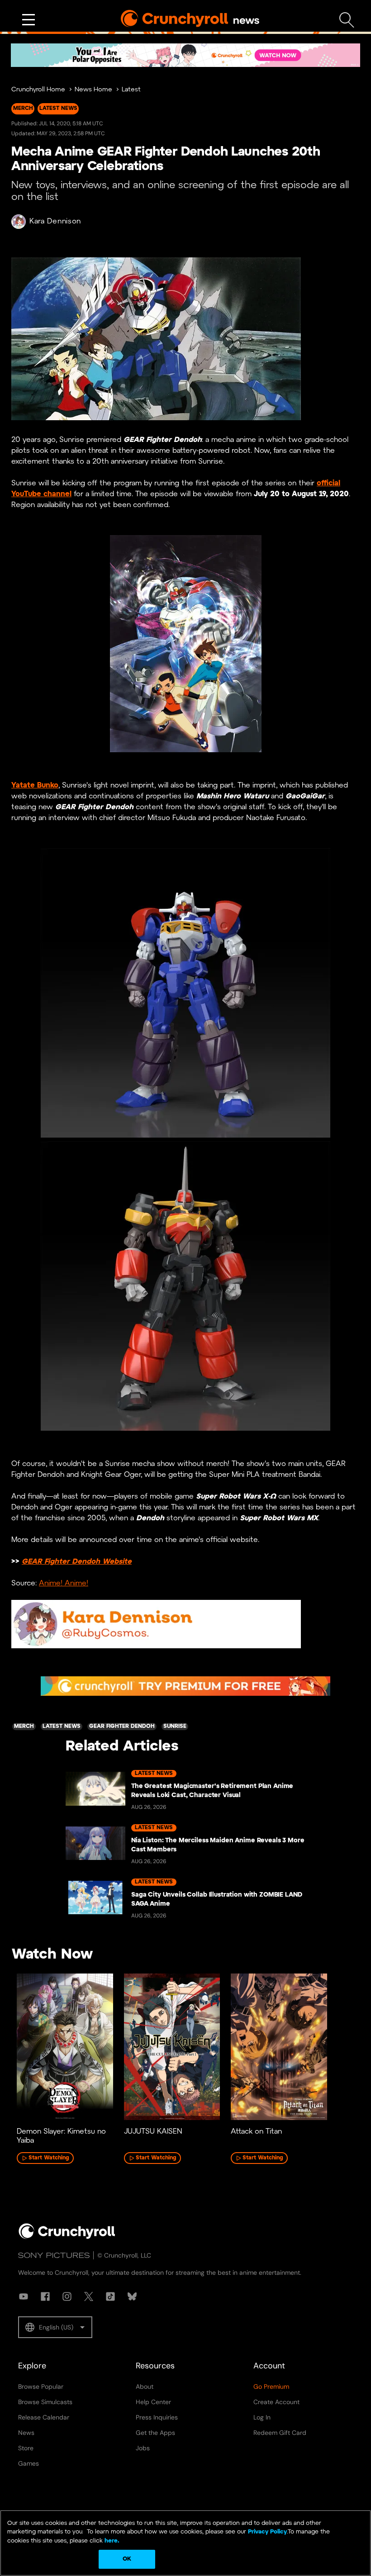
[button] (55, 2327)
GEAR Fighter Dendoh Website (77, 1562)
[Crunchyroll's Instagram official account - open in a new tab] (67, 2296)
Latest (131, 90)
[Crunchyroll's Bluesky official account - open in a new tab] (132, 2296)
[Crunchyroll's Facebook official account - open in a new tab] (45, 2296)
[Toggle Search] (347, 20)
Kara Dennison (55, 221)
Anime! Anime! (64, 1583)
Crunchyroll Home (38, 90)
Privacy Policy (267, 2532)
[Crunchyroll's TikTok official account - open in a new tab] (110, 2296)
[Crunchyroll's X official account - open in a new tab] (89, 2296)
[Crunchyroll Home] (67, 2237)
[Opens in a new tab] (185, 55)
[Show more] (29, 20)
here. (111, 2541)
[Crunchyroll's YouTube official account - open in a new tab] (24, 2296)
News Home (93, 90)
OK (127, 2559)
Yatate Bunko (35, 785)
